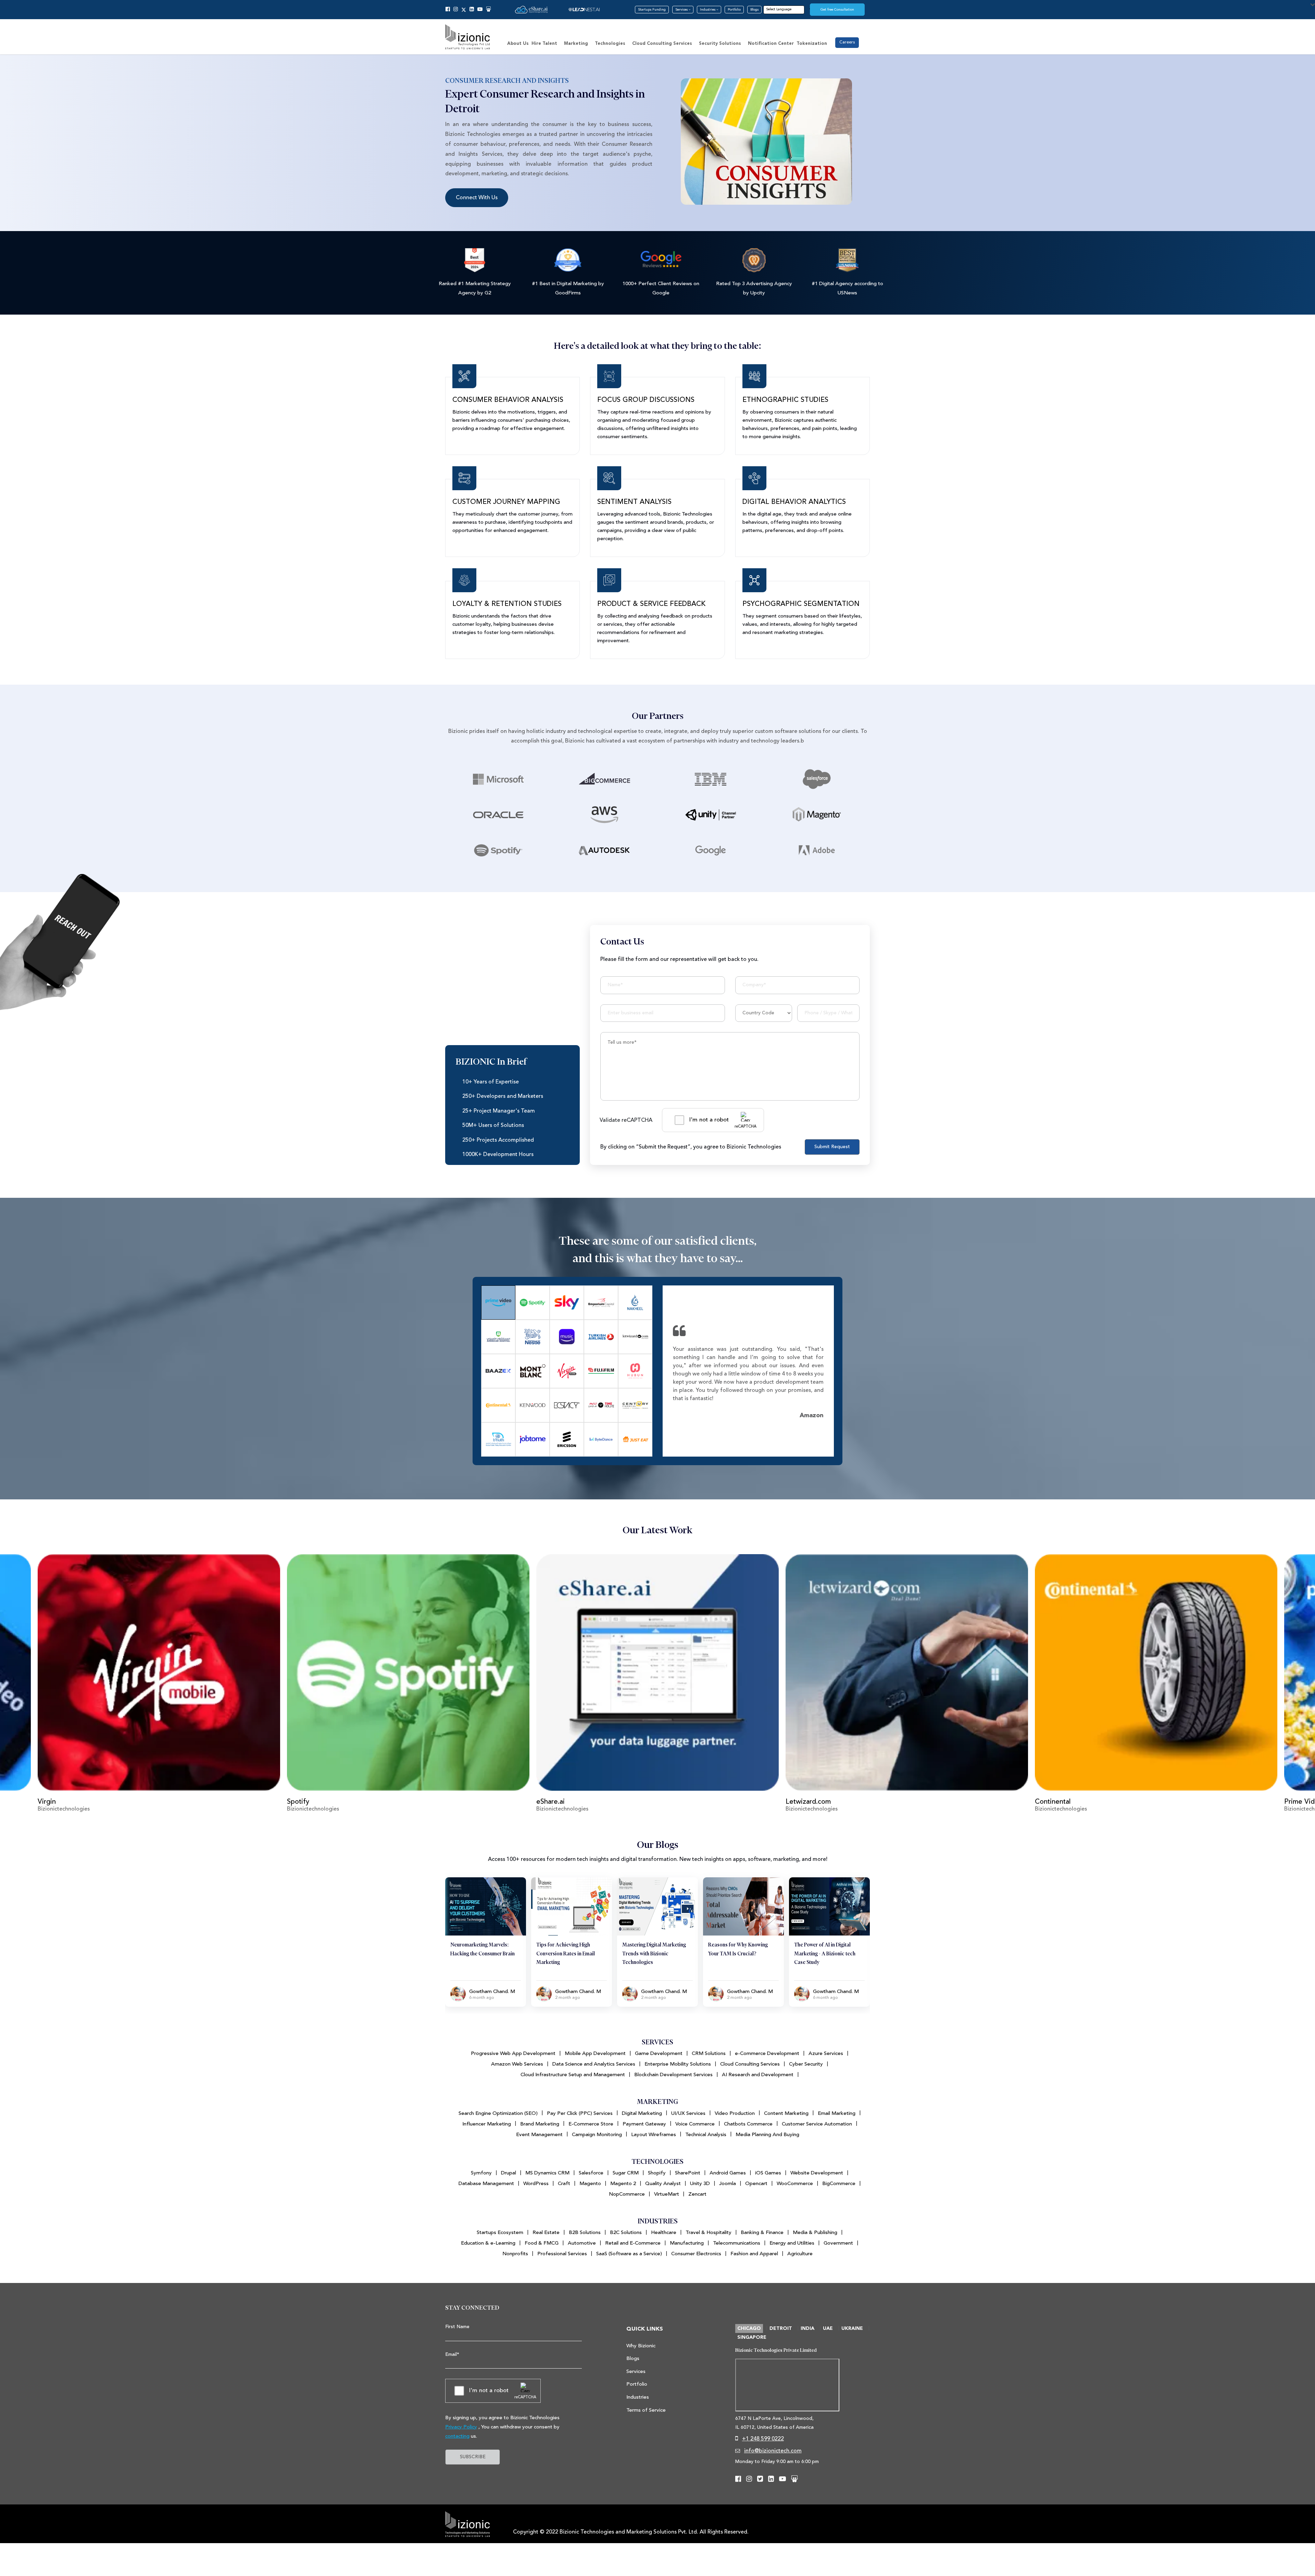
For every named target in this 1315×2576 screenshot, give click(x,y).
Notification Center (771, 44)
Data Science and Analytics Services (594, 2064)
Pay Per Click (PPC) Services (580, 2113)
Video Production (735, 2113)
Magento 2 (623, 2184)
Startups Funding (652, 10)
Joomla (728, 2184)
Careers (847, 42)
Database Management (486, 2184)
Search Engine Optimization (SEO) (498, 2113)
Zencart (697, 2194)
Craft (564, 2184)
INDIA (807, 2328)
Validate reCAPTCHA (626, 1120)
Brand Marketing (540, 2124)
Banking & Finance (762, 2232)
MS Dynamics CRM (547, 2173)
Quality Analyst (663, 2184)
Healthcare (664, 2232)
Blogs (754, 10)
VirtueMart (667, 2194)
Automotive (582, 2243)
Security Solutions (720, 44)
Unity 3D (700, 2184)
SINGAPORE (752, 2337)
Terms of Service (646, 2410)
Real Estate (546, 2232)
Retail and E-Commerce (633, 2243)
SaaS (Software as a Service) (629, 2254)
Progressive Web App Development (513, 2053)
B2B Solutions (585, 2232)
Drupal (509, 2173)
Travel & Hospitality (709, 2232)
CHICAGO (749, 2328)
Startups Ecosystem (500, 2232)
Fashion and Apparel (754, 2254)
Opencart (756, 2184)
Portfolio (734, 10)
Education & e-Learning (488, 2243)
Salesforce (591, 2173)
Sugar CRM (626, 2173)
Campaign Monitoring (597, 2135)
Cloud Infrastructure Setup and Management (573, 2075)
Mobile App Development (595, 2053)
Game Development (659, 2053)
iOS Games (768, 2173)
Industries (708, 10)
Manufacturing (687, 2243)
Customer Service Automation (817, 2124)
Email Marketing (837, 2113)
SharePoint (688, 2173)
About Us (518, 44)
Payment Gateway (644, 2124)
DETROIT (781, 2328)
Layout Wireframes (654, 2135)
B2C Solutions (626, 2232)
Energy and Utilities (792, 2243)
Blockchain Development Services (673, 2075)
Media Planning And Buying (767, 2135)
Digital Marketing (642, 2113)
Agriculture (800, 2254)
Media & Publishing (815, 2232)
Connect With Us (477, 198)
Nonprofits (515, 2254)
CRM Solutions (709, 2053)
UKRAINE (852, 2328)
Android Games (728, 2173)
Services (682, 10)
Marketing (576, 44)
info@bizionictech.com (773, 2451)
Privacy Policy (461, 2427)
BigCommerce (839, 2184)
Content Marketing (786, 2113)
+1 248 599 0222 (763, 2439)
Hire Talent (544, 44)
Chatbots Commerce (748, 2124)
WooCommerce (795, 2184)
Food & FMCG (542, 2243)
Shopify (657, 2173)
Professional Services (562, 2254)
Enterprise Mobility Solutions (678, 2064)
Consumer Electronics (696, 2254)
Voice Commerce (695, 2124)
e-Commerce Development (767, 2053)
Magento (590, 2184)
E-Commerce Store (591, 2124)
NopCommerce (627, 2194)
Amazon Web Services (517, 2064)
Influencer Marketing (487, 2124)
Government (838, 2243)
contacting (457, 2436)
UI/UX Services (688, 2113)
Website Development (817, 2173)
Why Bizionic (641, 2346)
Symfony (481, 2173)
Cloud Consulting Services (662, 44)
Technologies (610, 44)
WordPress (536, 2184)
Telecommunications (737, 2243)
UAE (828, 2328)
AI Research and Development (758, 2075)
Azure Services (826, 2053)
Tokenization (812, 44)
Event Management (539, 2135)
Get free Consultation (837, 10)
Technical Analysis (706, 2135)
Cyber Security (806, 2064)
